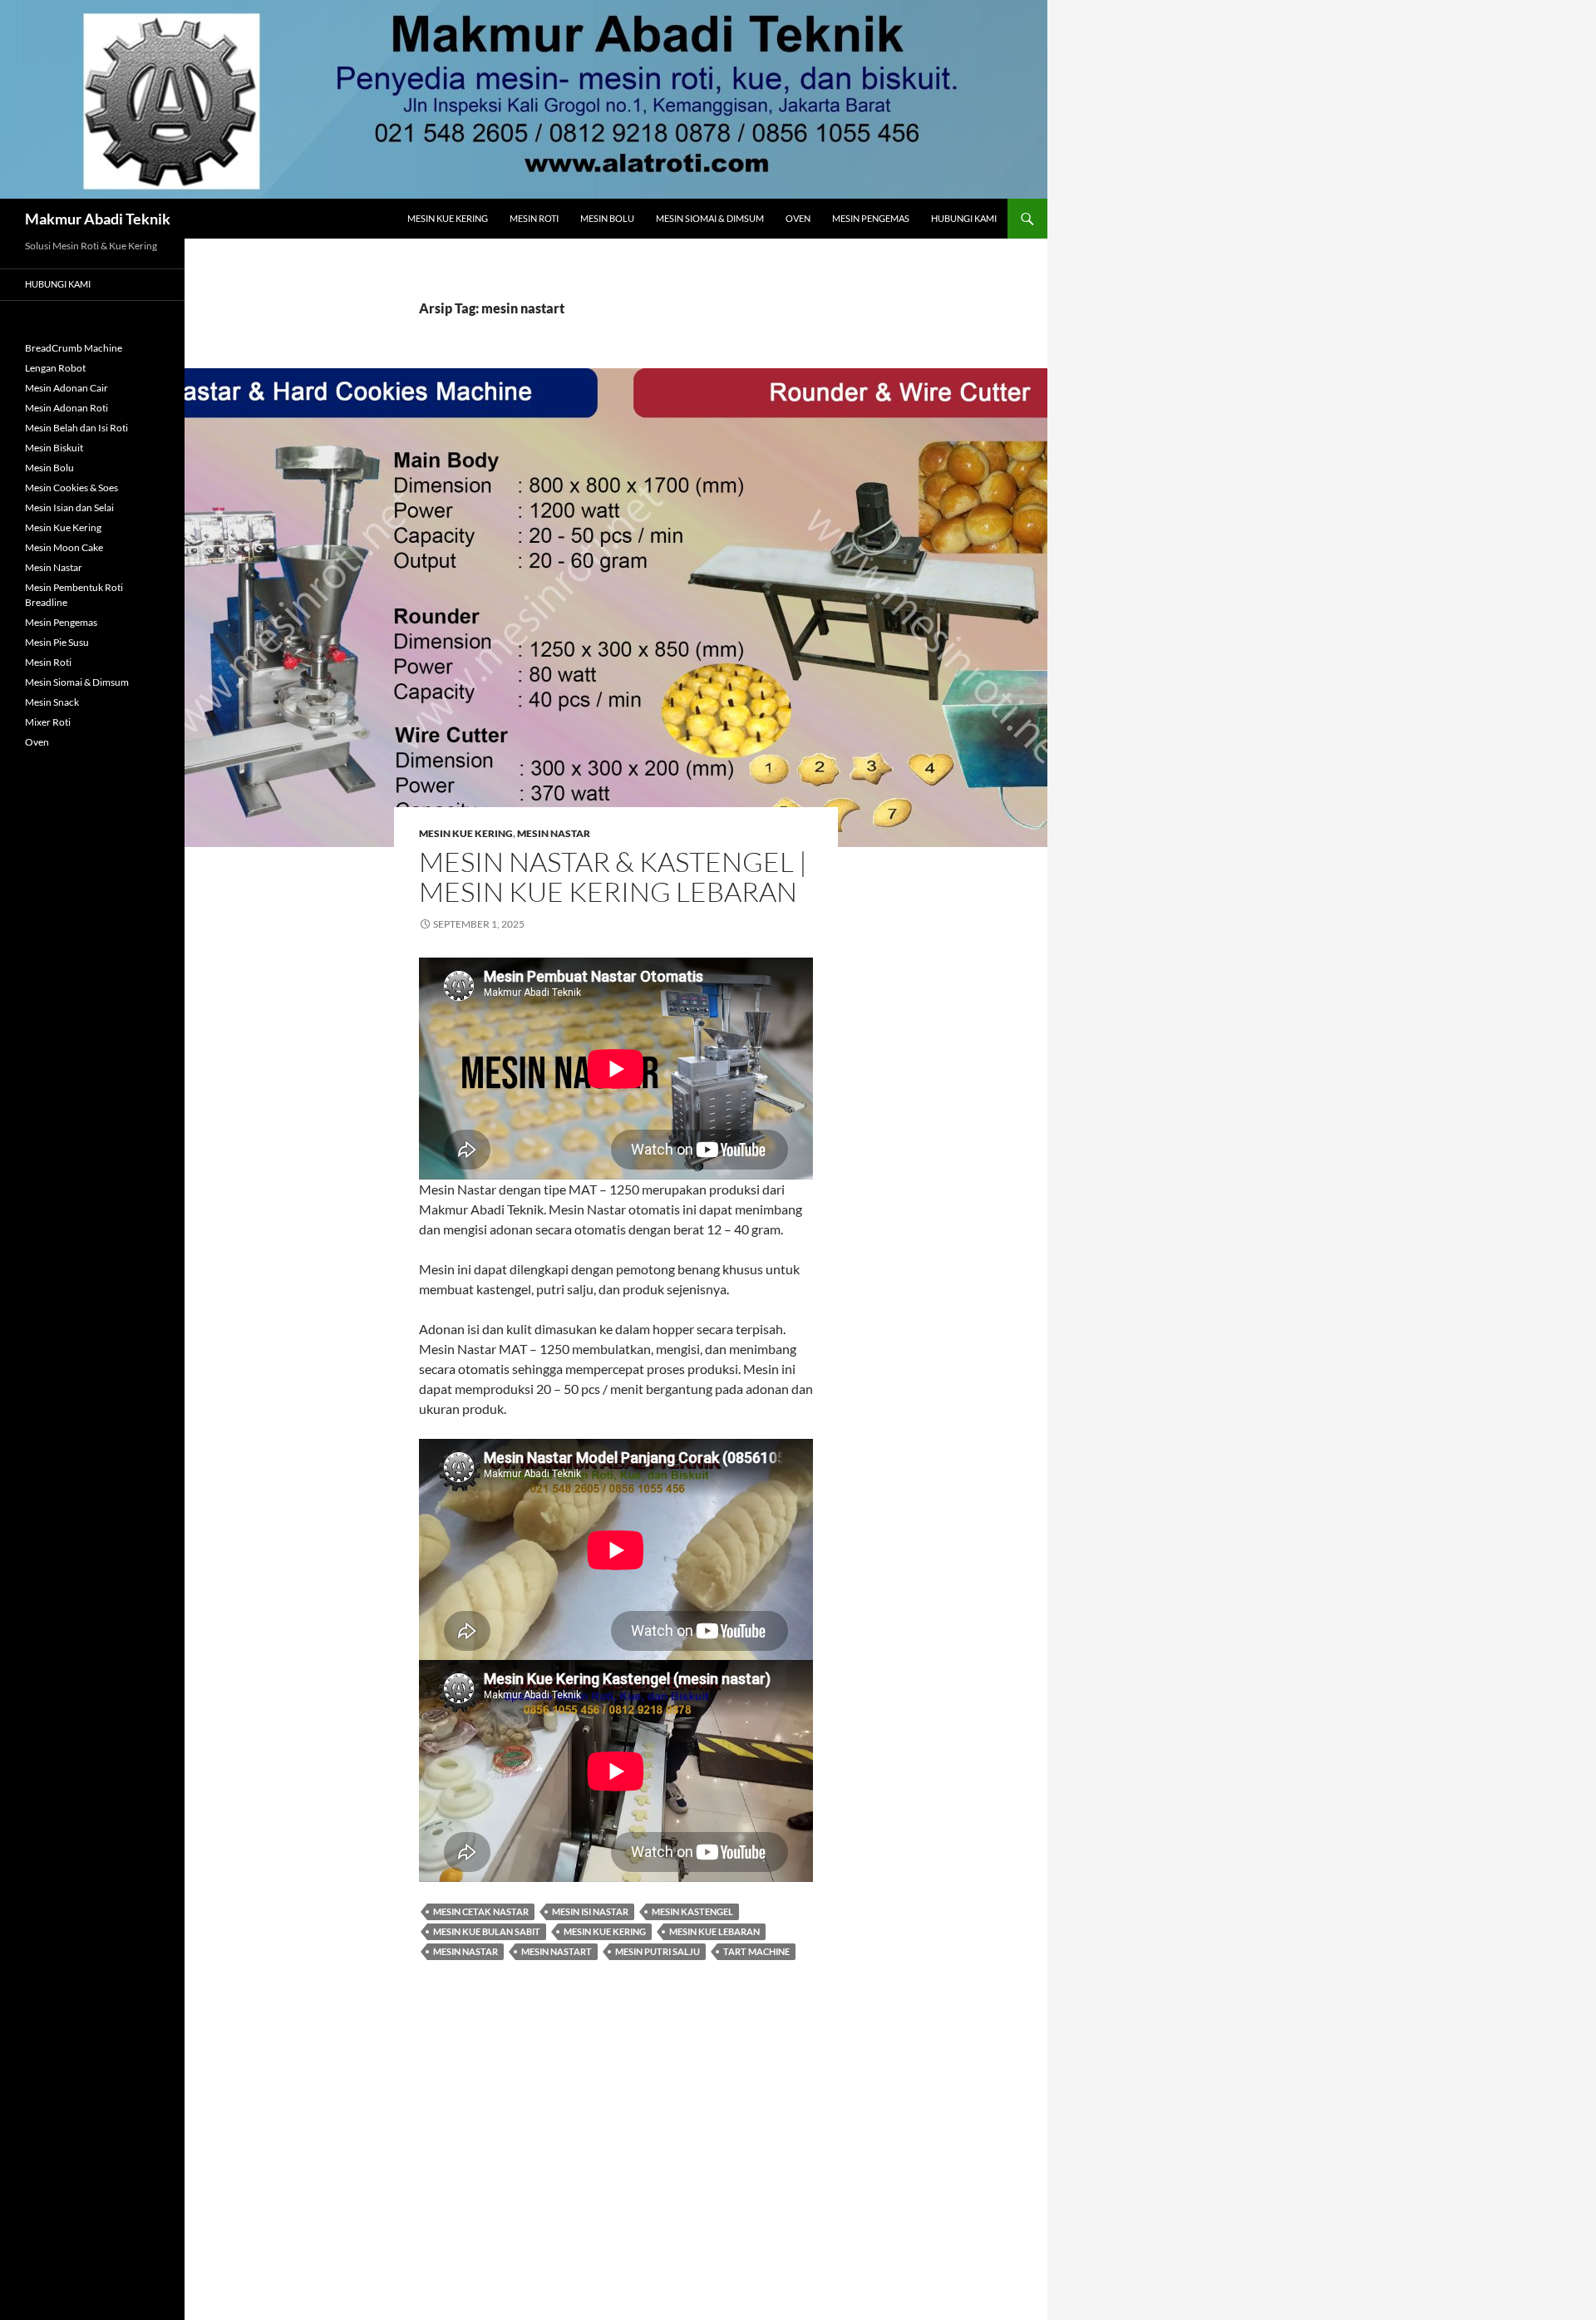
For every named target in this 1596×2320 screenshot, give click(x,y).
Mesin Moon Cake (64, 547)
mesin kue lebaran (714, 1931)
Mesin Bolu (607, 218)
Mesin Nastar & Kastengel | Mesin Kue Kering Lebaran (613, 877)
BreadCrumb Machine (74, 348)
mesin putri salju (658, 1951)
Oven (798, 218)
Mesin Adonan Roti (66, 408)
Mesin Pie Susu (57, 642)
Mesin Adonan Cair (66, 388)
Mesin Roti (534, 218)
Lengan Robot (55, 368)
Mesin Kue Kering (448, 218)
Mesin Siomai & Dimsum (710, 218)
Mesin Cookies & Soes (71, 488)
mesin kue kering (605, 1931)
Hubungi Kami (964, 218)
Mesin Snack (52, 702)
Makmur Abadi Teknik (98, 219)
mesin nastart (557, 1951)
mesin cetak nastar (481, 1911)
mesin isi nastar (590, 1911)
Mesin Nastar (554, 833)
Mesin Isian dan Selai (69, 507)
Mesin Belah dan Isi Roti (76, 428)
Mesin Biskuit (54, 448)
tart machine (756, 1951)
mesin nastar (465, 1951)
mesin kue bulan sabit (487, 1931)
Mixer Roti (48, 722)
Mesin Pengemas (871, 218)
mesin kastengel (692, 1911)
